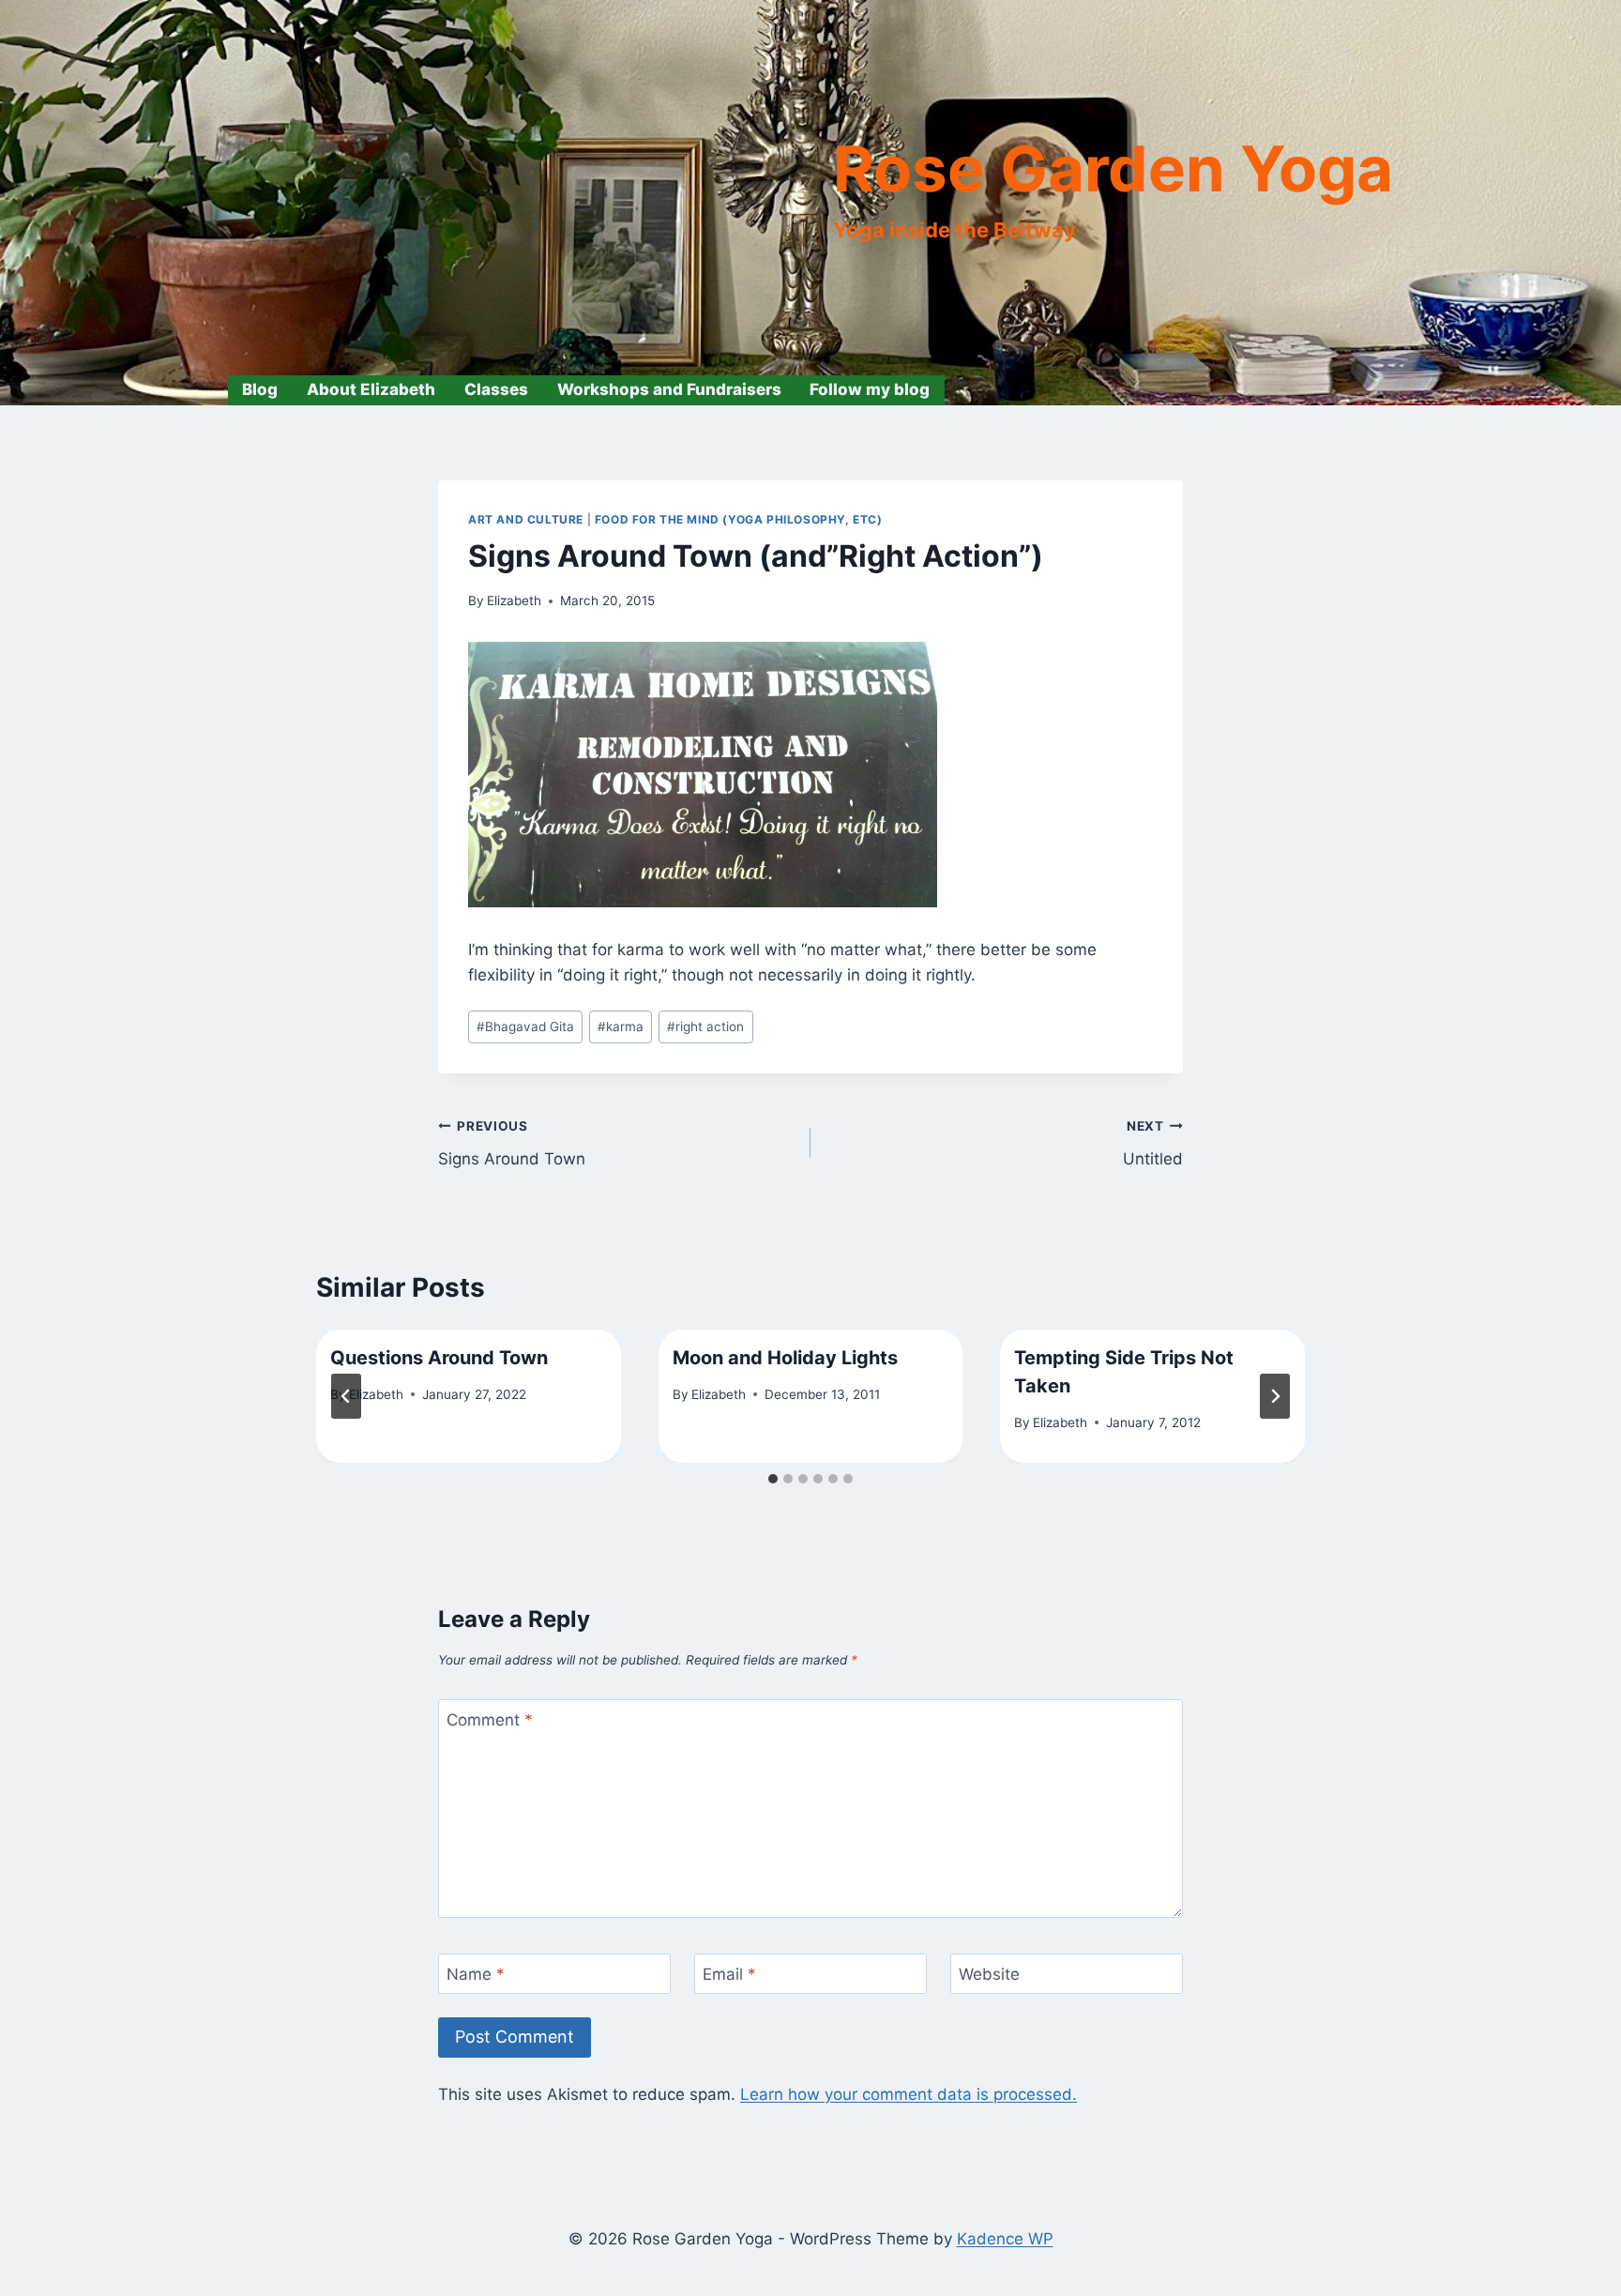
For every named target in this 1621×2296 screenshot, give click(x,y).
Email (729, 1974)
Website (989, 1974)
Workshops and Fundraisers (669, 389)
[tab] (773, 1479)
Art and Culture (526, 519)
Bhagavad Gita (525, 1026)
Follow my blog (870, 389)
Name (476, 1974)
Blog (260, 389)
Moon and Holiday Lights (785, 1358)
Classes (496, 389)
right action (705, 1026)
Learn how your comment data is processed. (909, 2094)
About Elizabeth (371, 389)
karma (621, 1026)
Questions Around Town (439, 1358)
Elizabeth (514, 601)
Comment (490, 1720)
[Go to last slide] (346, 1396)
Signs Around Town (512, 1143)
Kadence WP (1005, 2239)
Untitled (1153, 1143)
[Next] (1275, 1396)
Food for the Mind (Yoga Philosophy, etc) (739, 519)
